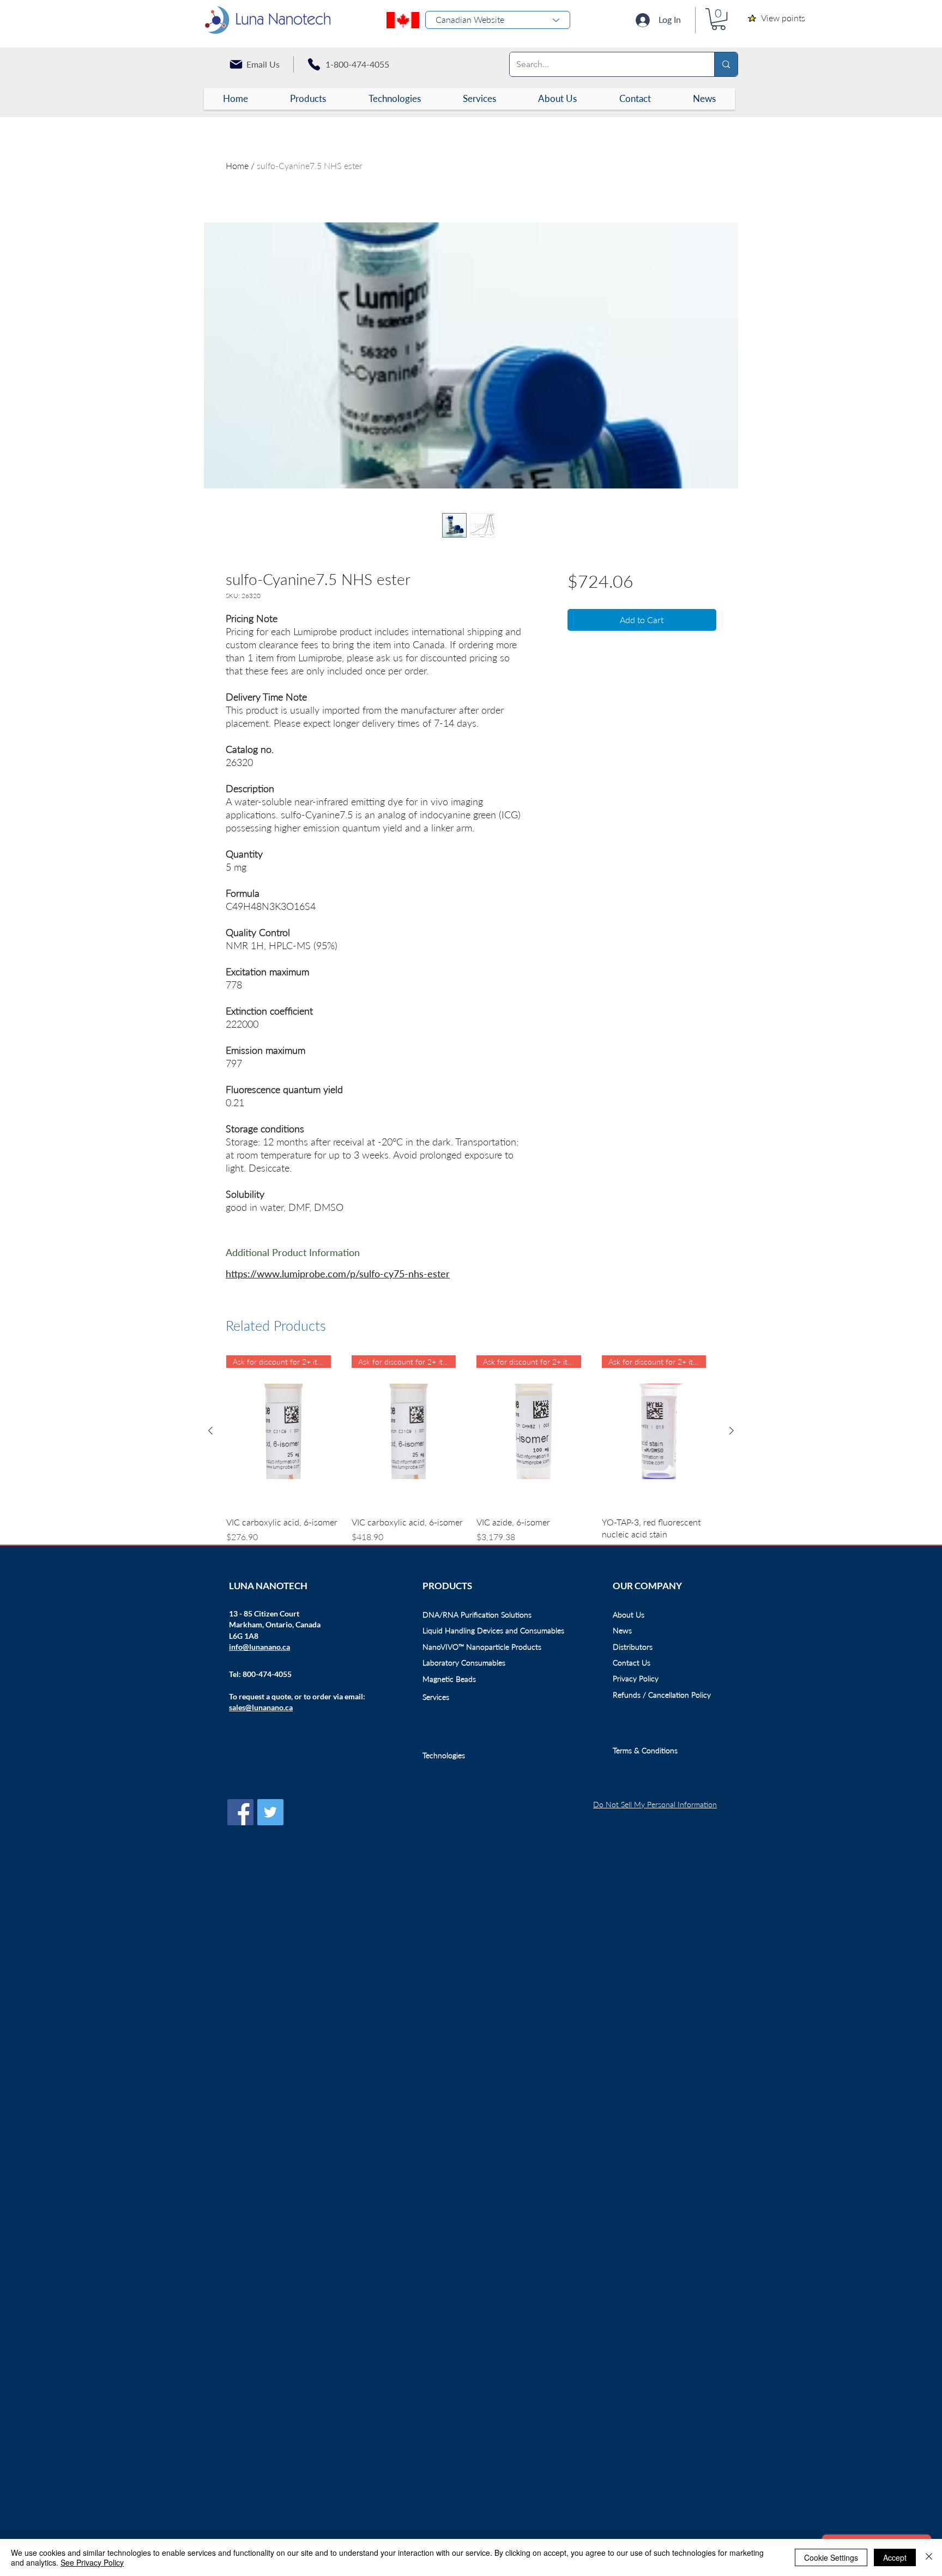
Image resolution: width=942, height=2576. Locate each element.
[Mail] (236, 64)
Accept (895, 2557)
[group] (471, 1456)
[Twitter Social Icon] (270, 1812)
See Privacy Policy (92, 2562)
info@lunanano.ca (259, 1647)
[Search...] (726, 64)
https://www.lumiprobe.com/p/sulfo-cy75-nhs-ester (338, 1274)
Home (237, 165)
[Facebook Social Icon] (240, 1812)
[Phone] (314, 64)
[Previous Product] (210, 1431)
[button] (718, 19)
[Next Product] (732, 1431)
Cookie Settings (831, 2557)
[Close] (929, 2557)
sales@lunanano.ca (261, 1707)
